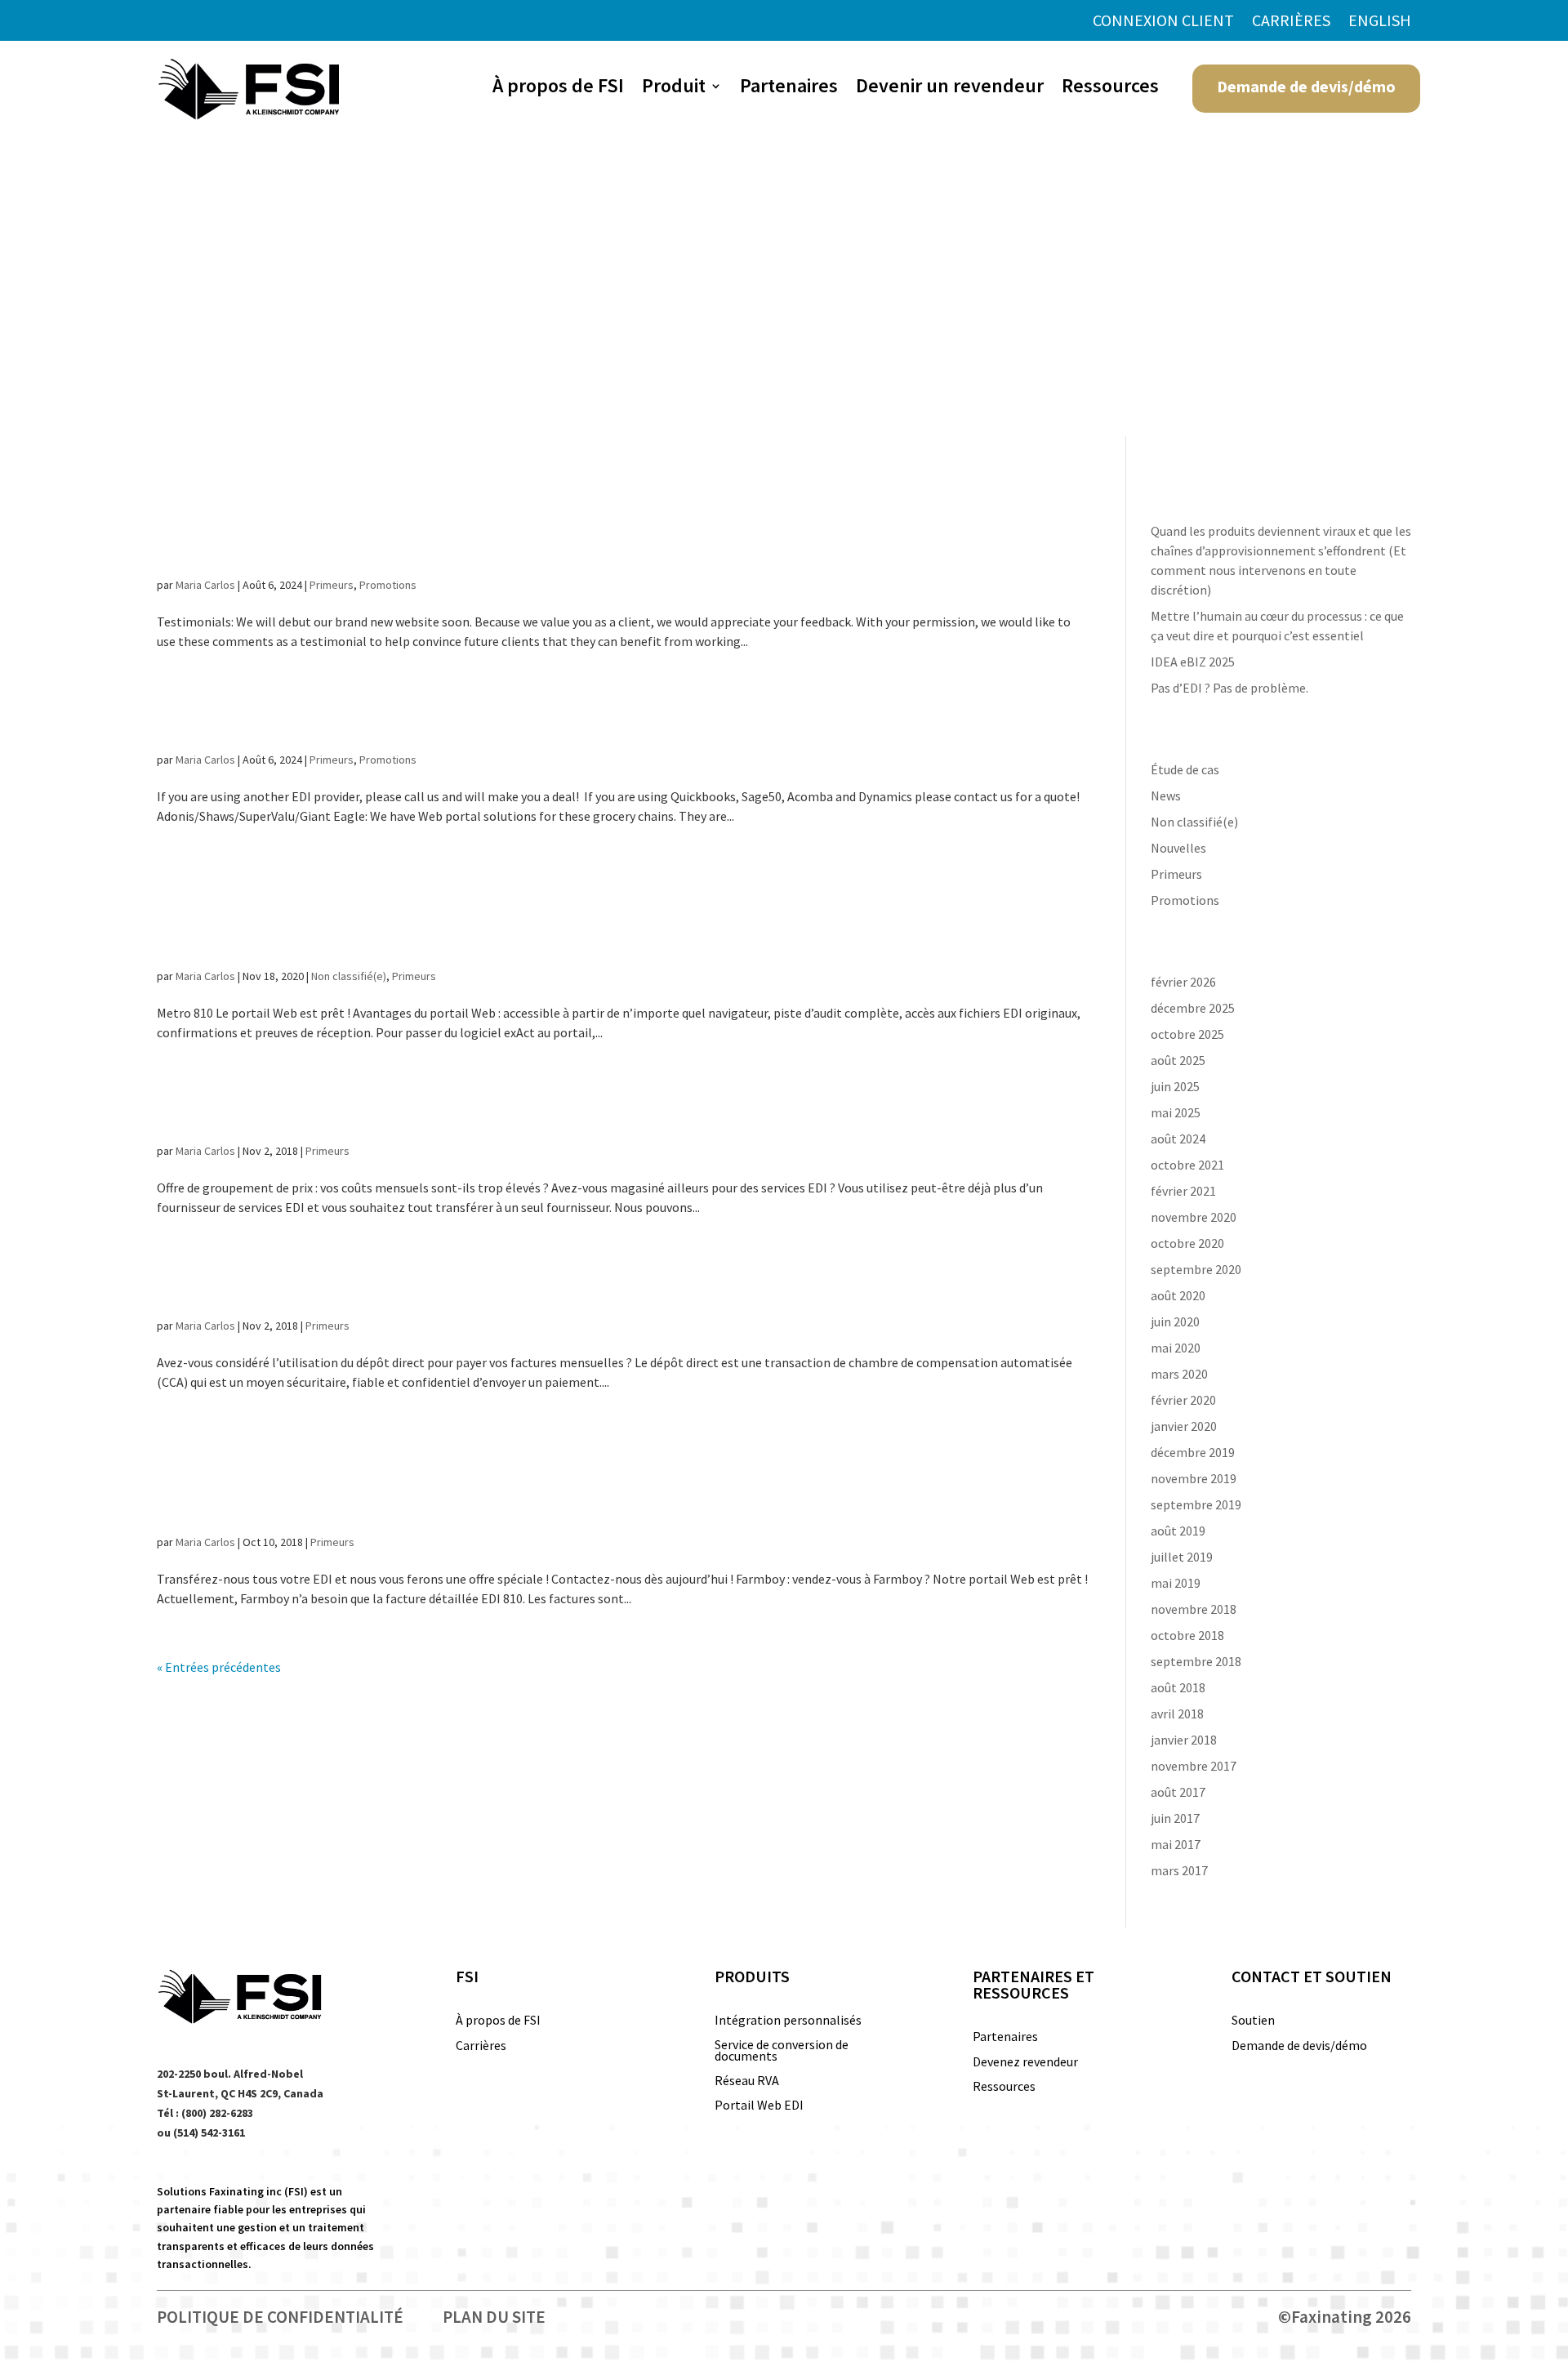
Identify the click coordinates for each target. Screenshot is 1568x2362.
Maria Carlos (205, 585)
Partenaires (789, 89)
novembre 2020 (1194, 1217)
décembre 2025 (1193, 1008)
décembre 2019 (1193, 1452)
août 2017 (1178, 1792)
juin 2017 (1175, 1818)
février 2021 (1183, 1191)
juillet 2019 (1182, 1557)
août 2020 (1178, 1295)
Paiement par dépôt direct (381, 1286)
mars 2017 (1179, 1870)
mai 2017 (1176, 1844)
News (1166, 796)
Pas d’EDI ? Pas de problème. (1229, 688)
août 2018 (1178, 1687)
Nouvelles (1178, 848)
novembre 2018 (1194, 1609)
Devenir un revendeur (950, 89)
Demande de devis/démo (1306, 86)
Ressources (1110, 89)
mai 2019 (1176, 1583)
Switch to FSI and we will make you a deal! (520, 720)
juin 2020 (1175, 1321)
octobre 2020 (1187, 1243)
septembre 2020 (1196, 1269)
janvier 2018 (1184, 1740)
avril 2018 (1177, 1714)
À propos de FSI (558, 89)
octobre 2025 (1187, 1034)
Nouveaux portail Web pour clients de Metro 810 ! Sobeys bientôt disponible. (579, 916)
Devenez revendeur (1025, 2063)
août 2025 (1178, 1060)
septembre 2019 (1196, 1504)
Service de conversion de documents (782, 2051)
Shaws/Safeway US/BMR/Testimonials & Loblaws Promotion (581, 525)
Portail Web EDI (759, 2106)
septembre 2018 (1196, 1661)
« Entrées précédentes (219, 1667)
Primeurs (332, 585)
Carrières (1291, 22)
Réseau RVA (747, 2081)
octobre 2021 (1187, 1165)
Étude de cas (1185, 769)
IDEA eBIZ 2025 (1193, 662)
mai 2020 (1176, 1348)
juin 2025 (1175, 1086)
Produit (674, 89)
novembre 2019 (1194, 1478)
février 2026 (1183, 982)
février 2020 (1183, 1400)
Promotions (388, 585)
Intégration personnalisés (788, 2021)
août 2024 (1178, 1139)
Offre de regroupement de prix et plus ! (489, 1112)
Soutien (1253, 2021)
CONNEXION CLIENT (1163, 22)
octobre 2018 (1187, 1635)
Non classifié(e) (349, 976)
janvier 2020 (1184, 1426)
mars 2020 (1179, 1374)
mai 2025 (1176, 1112)
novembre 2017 (1194, 1766)
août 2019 (1178, 1531)
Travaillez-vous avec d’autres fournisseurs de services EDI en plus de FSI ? (618, 1482)
